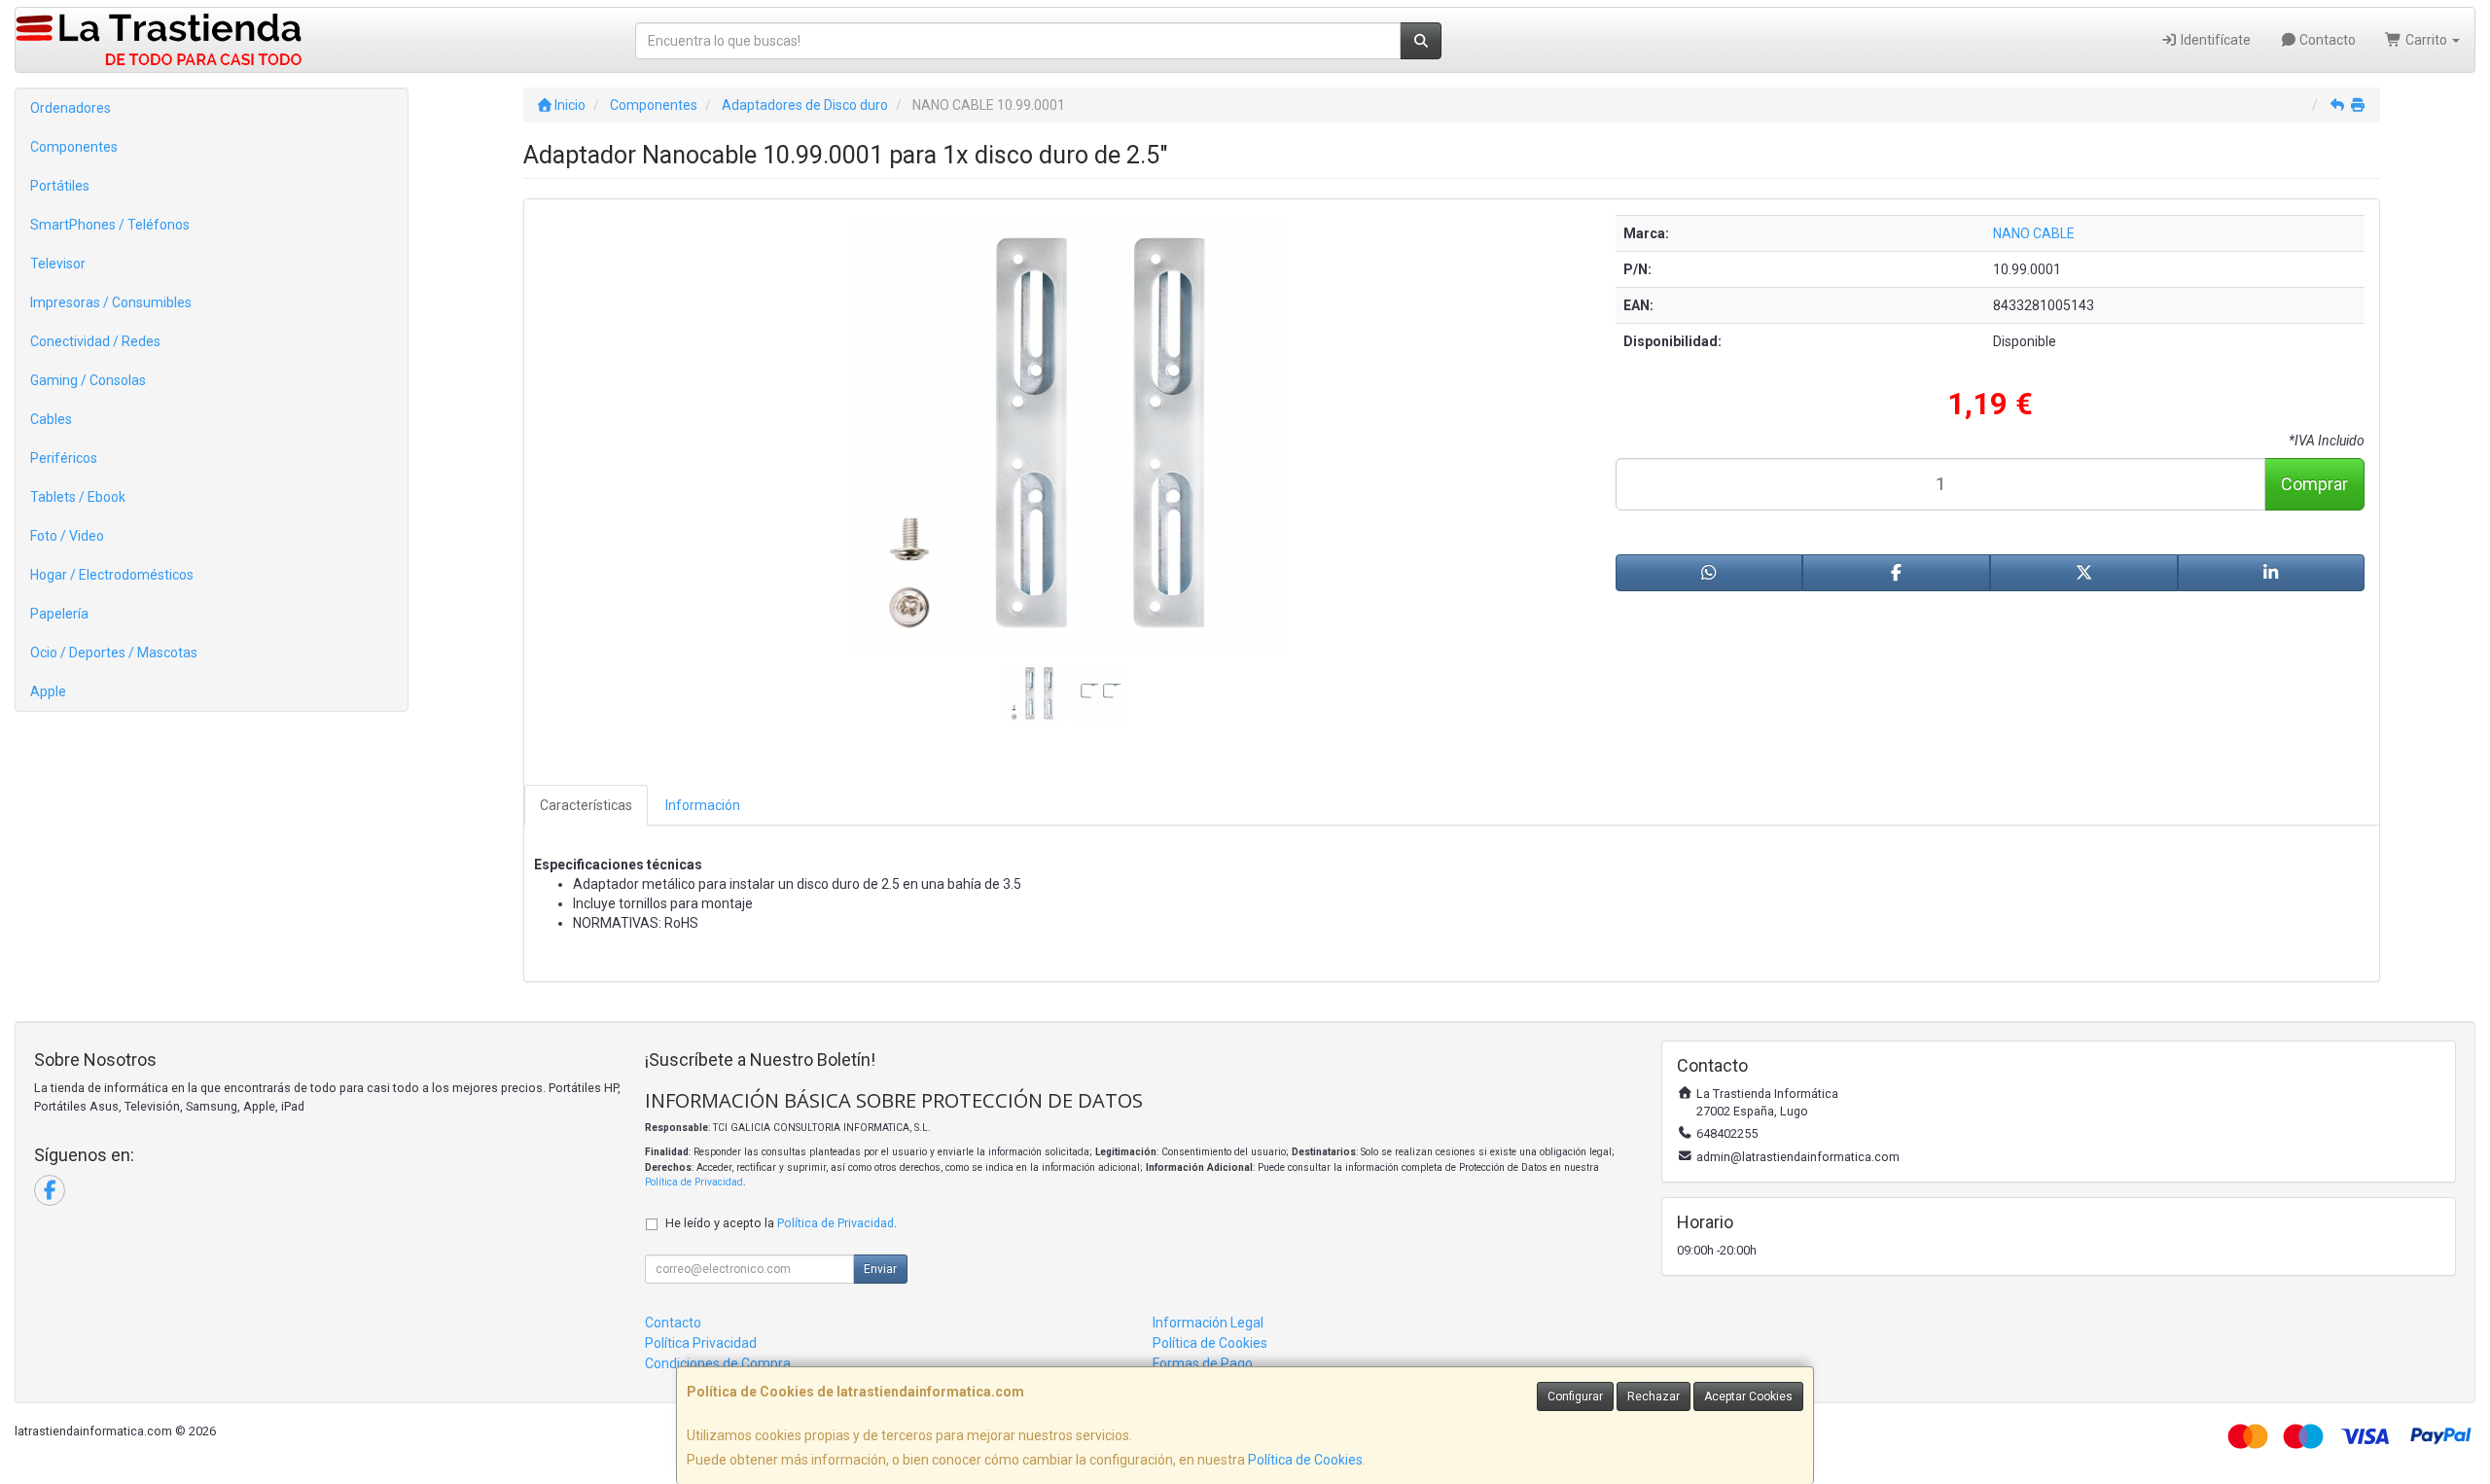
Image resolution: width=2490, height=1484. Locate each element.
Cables (51, 419)
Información (703, 805)
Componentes (74, 147)
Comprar (2314, 484)
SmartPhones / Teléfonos (110, 225)
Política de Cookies (1305, 1460)
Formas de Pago (1203, 1363)
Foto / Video (67, 536)
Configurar (1575, 1396)
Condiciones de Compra (718, 1363)
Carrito (2426, 40)
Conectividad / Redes (95, 341)
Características (586, 805)
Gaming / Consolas (88, 380)
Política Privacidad (701, 1343)
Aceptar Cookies (1748, 1396)
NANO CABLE (2034, 233)
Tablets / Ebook (78, 497)
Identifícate (2214, 40)
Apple (48, 691)
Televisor (58, 264)
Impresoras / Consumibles (111, 302)
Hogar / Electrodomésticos (112, 575)
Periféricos (64, 458)
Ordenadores (71, 108)
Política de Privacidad (694, 1182)
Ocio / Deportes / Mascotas (114, 653)
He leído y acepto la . (781, 1223)
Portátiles (60, 186)
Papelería (59, 614)
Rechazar (1654, 1396)
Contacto (2326, 40)
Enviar (880, 1269)
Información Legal (1208, 1323)
